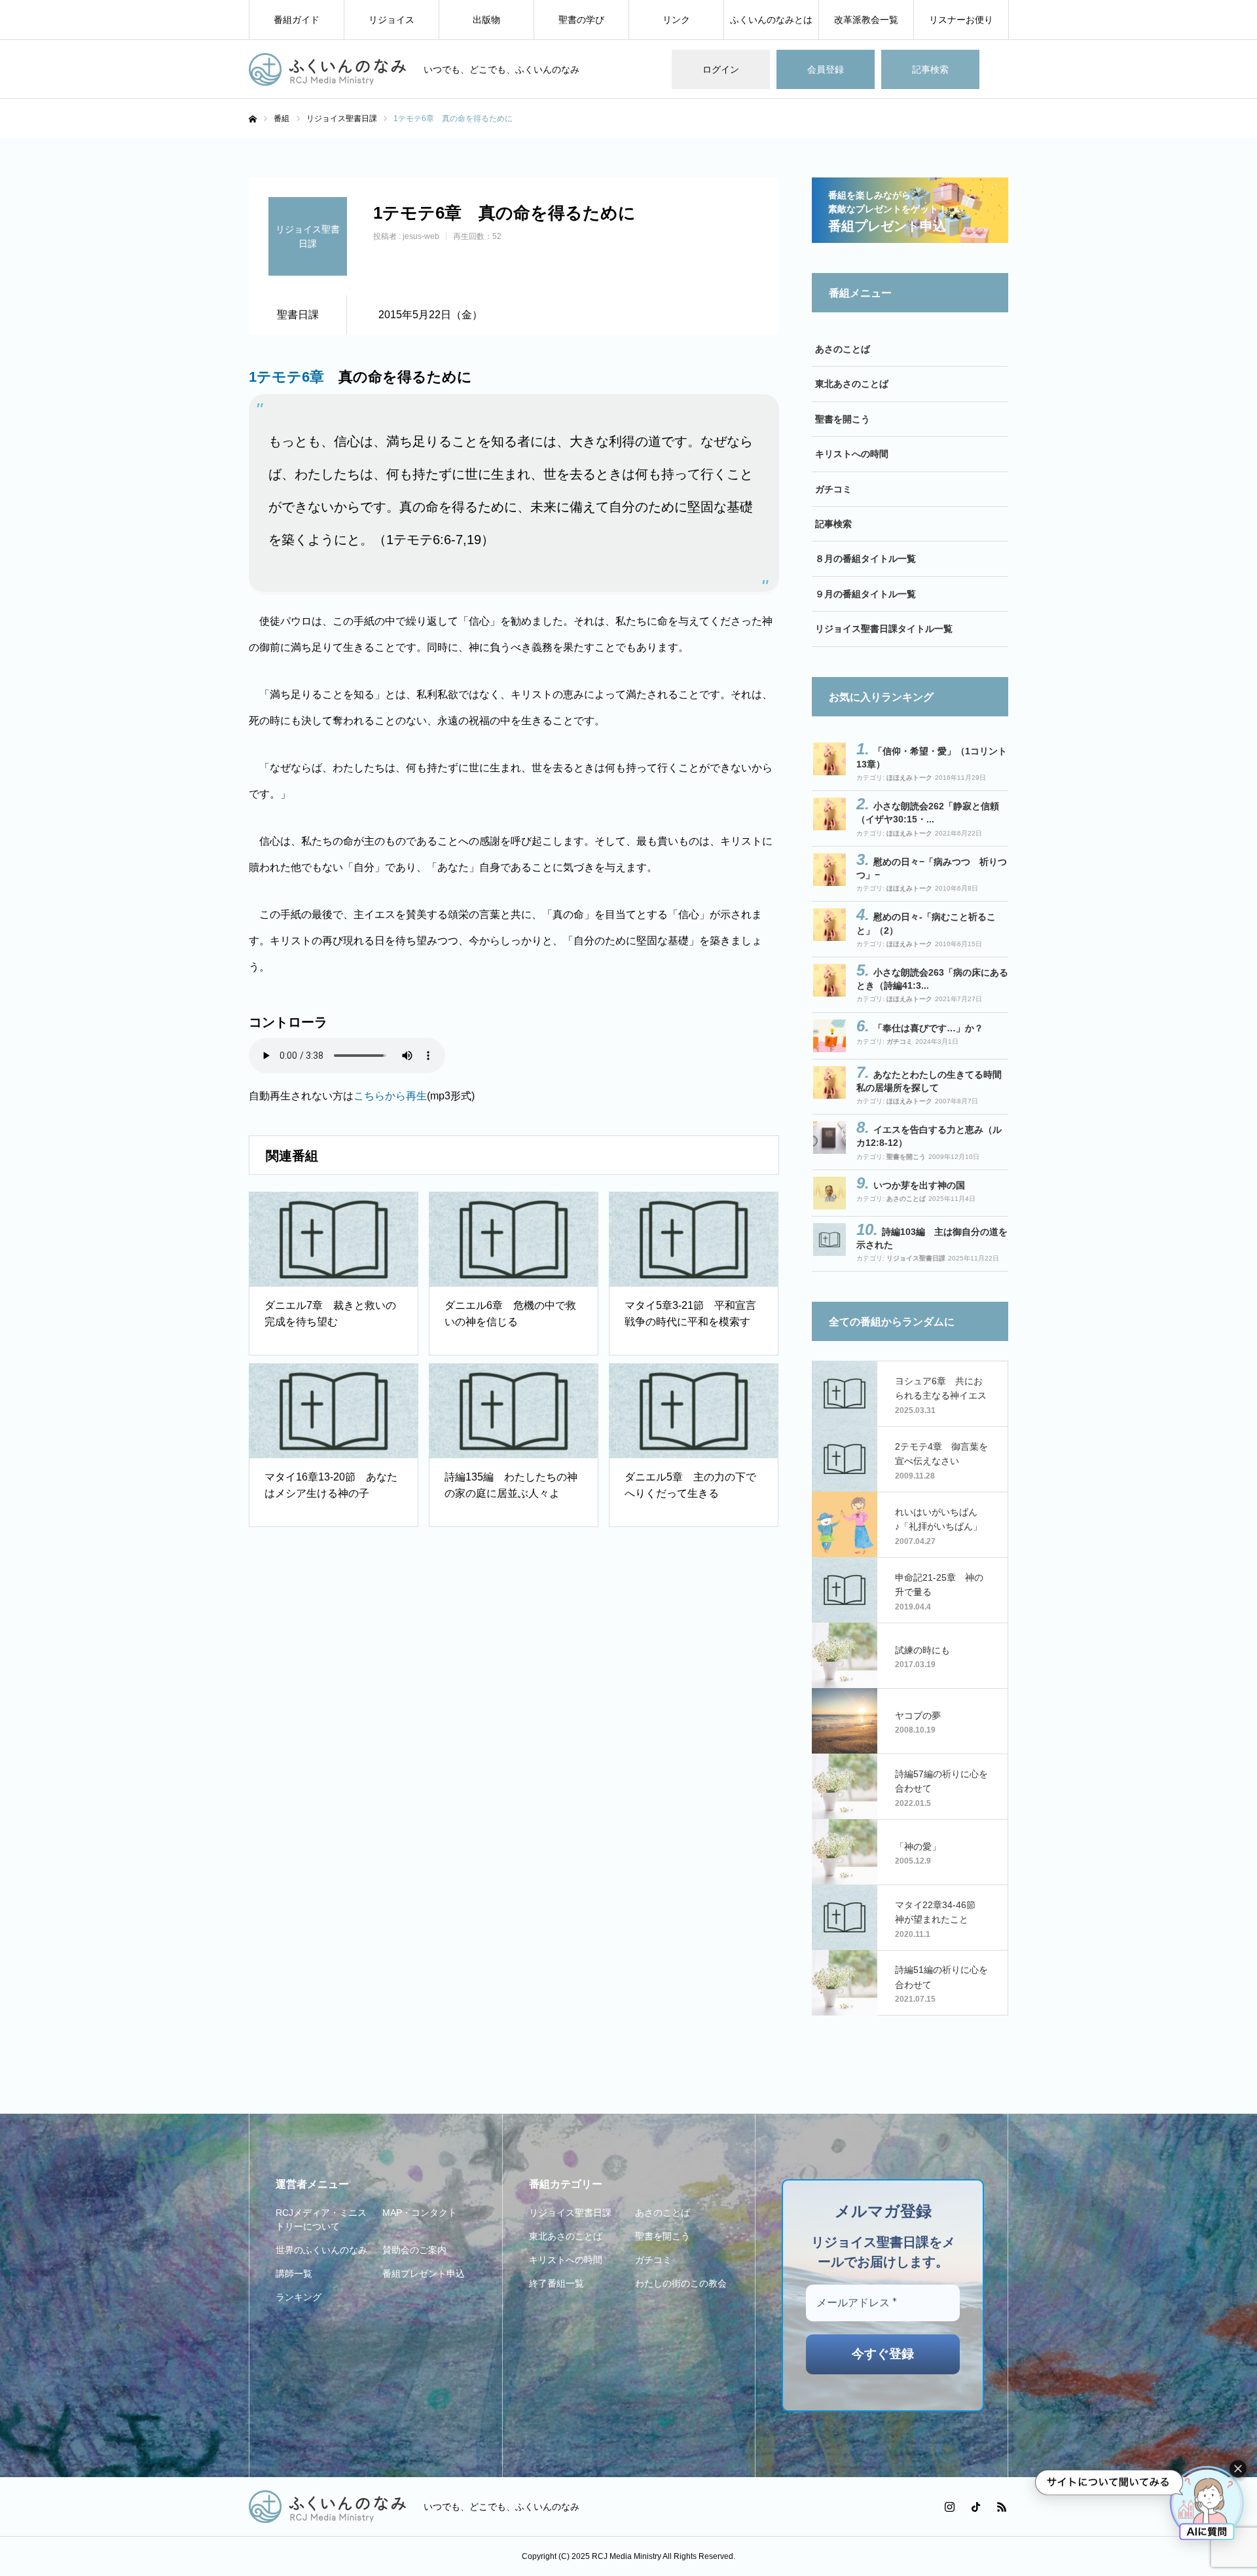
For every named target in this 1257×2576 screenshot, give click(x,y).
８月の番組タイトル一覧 (865, 559)
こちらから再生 (390, 1096)
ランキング (299, 2297)
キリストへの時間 (852, 454)
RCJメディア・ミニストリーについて (321, 2219)
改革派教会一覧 (866, 20)
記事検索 (930, 69)
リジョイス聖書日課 (916, 1258)
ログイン (721, 69)
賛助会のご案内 (414, 2250)
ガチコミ (833, 489)
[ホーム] (253, 119)
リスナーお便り (961, 20)
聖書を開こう (843, 419)
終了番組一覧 (556, 2283)
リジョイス (392, 20)
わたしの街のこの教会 (681, 2283)
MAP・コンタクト (420, 2213)
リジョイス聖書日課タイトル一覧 (884, 629)
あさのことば (843, 349)
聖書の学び (581, 20)
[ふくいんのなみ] (328, 69)
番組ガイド (297, 20)
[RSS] (1002, 2507)
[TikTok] (975, 2507)
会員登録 (826, 69)
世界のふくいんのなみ (321, 2250)
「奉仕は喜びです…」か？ (928, 1028)
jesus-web (421, 236)
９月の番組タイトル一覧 (865, 594)
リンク (676, 20)
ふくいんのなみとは (771, 20)
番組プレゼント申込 (424, 2273)
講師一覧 (294, 2273)
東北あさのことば (852, 384)
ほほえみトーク (909, 778)
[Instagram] (949, 2507)
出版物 (486, 20)
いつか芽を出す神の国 (919, 1185)
